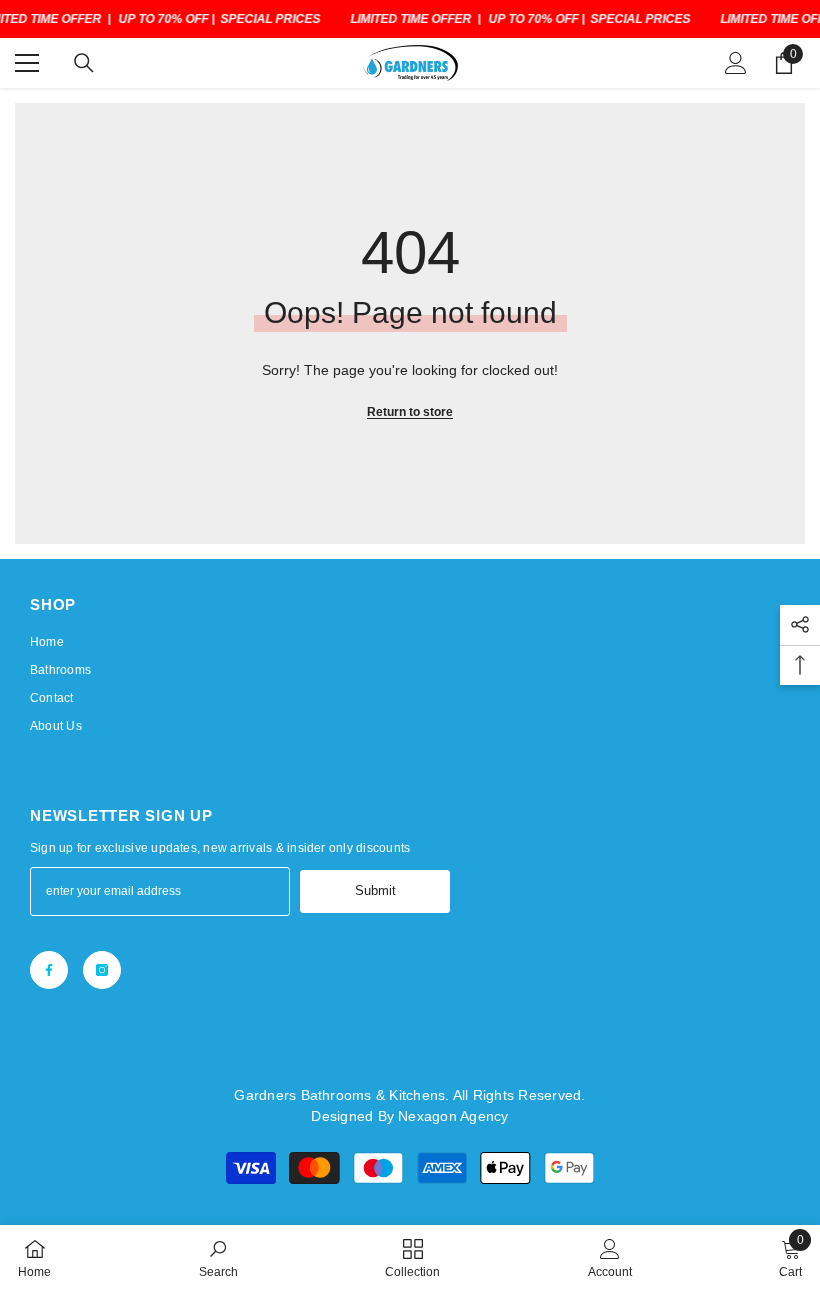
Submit (375, 890)
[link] (218, 1257)
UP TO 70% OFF (163, 19)
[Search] (84, 63)
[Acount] (736, 63)
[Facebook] (49, 970)
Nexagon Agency (453, 1116)
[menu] (27, 63)
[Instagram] (102, 970)
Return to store (410, 412)
